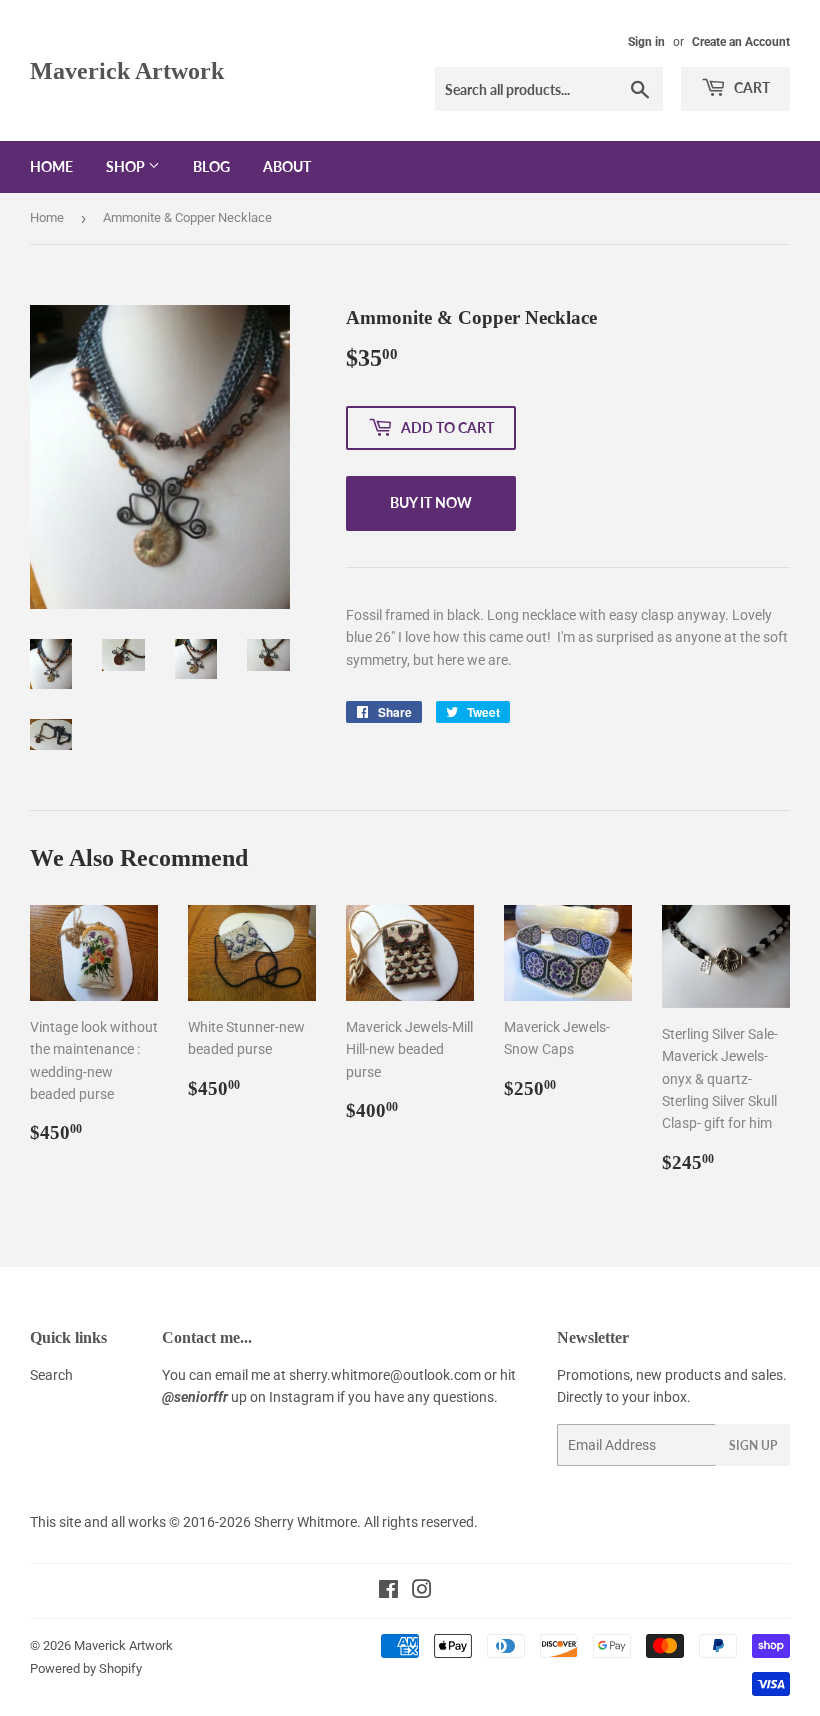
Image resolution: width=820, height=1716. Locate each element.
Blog (211, 166)
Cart (750, 87)
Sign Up (753, 1445)
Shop (127, 166)
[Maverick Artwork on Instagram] (422, 1592)
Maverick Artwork (127, 70)
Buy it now (431, 502)
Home (51, 166)
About (287, 166)
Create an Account (741, 42)
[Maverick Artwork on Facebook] (388, 1592)
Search (51, 1375)
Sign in (646, 42)
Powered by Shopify (86, 1668)
